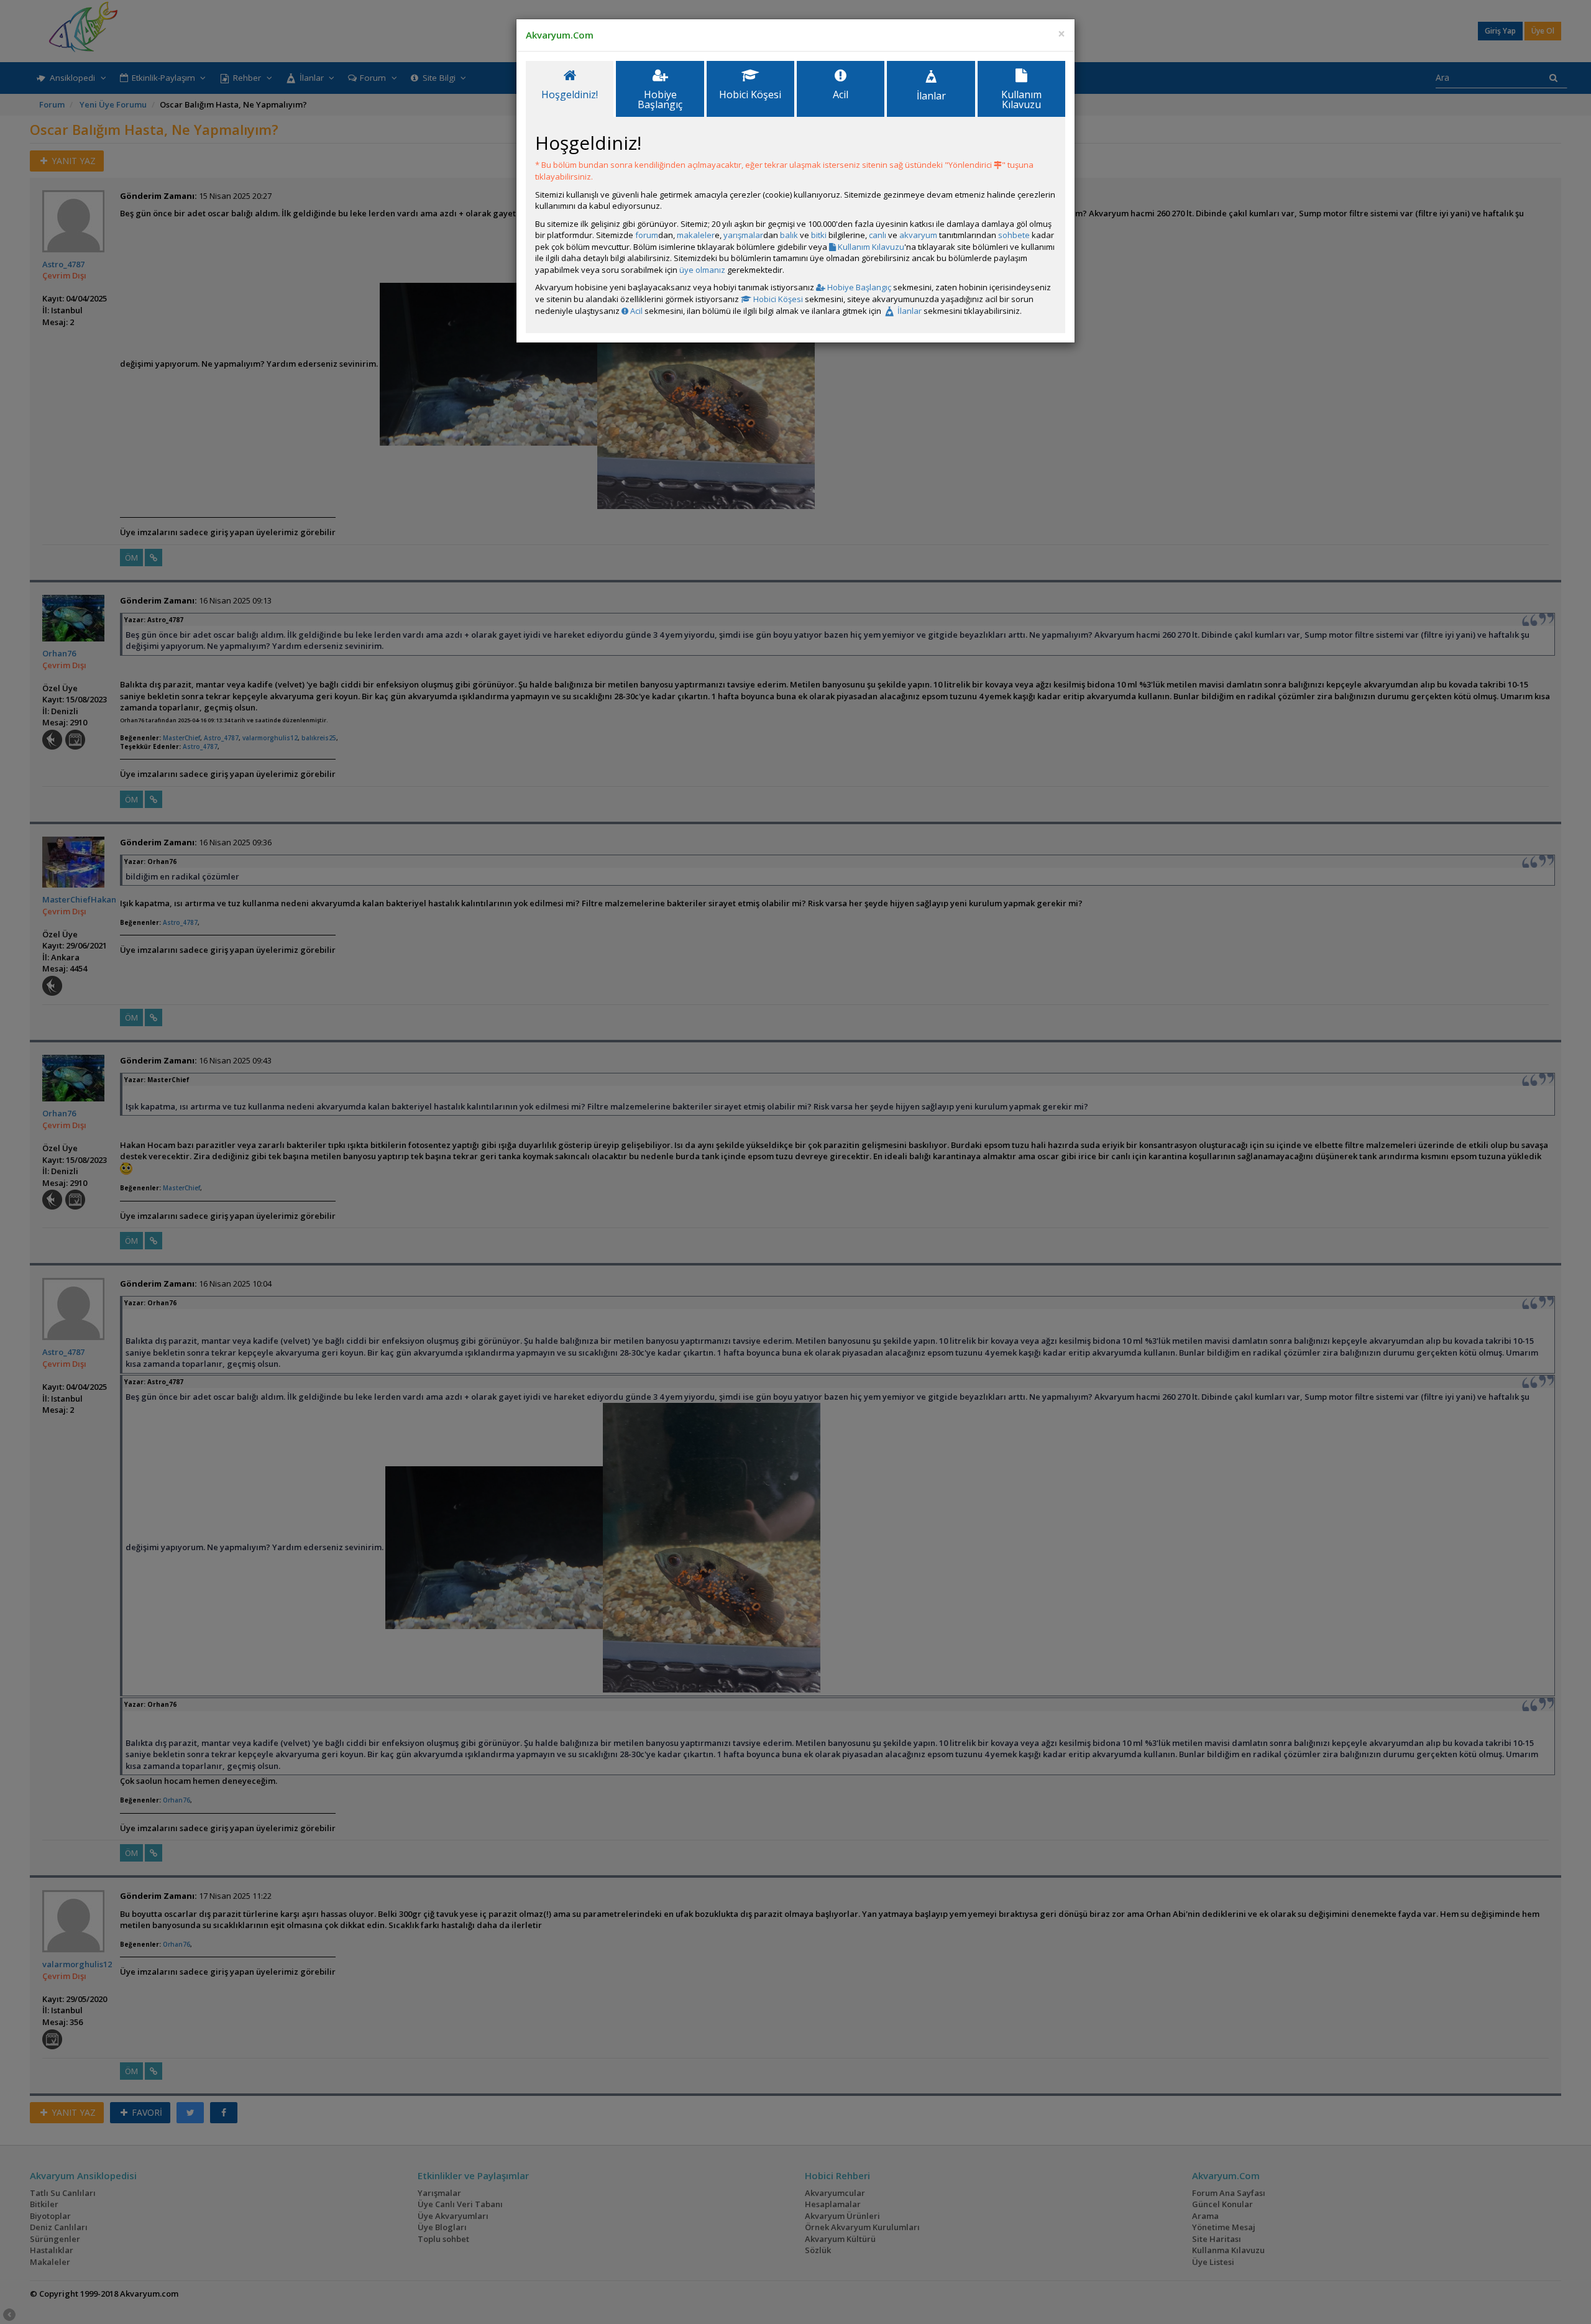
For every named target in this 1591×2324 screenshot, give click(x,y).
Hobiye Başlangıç (858, 287)
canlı (878, 235)
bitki (819, 235)
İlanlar (909, 311)
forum (647, 235)
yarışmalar (743, 235)
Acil (635, 311)
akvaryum (918, 235)
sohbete (1014, 235)
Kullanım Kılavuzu (870, 247)
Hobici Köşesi (777, 299)
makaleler (696, 235)
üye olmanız (702, 270)
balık (789, 235)
